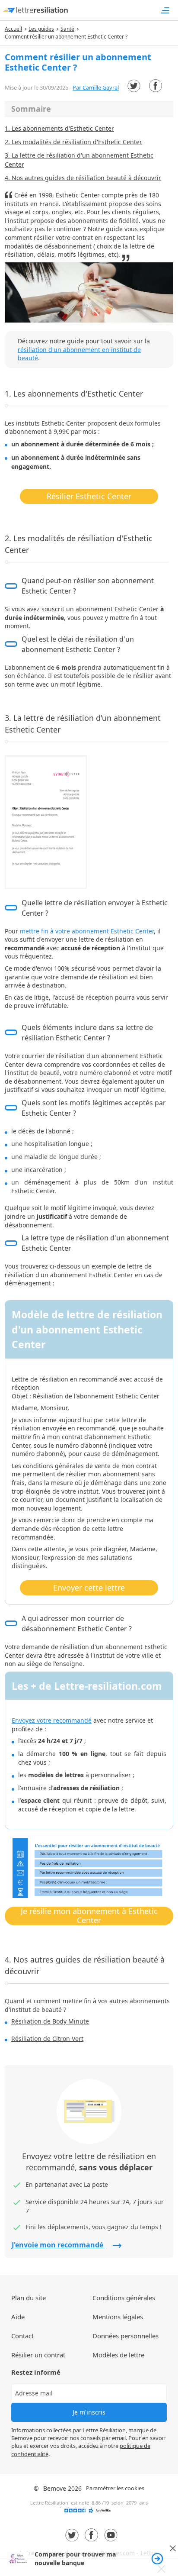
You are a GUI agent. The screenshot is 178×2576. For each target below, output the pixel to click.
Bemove (55, 2488)
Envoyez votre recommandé (52, 1720)
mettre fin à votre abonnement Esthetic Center (87, 931)
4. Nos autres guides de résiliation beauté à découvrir (83, 178)
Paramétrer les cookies (115, 2488)
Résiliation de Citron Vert (47, 2039)
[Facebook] (156, 86)
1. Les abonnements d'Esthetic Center (59, 128)
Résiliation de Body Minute (50, 2021)
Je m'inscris (89, 2412)
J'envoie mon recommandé (58, 2245)
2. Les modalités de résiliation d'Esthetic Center (73, 142)
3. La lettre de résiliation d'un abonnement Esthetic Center (79, 160)
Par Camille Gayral (96, 87)
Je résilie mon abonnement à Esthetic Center (89, 1916)
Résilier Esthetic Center (89, 496)
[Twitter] (134, 86)
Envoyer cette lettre (89, 1588)
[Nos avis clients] (89, 2513)
